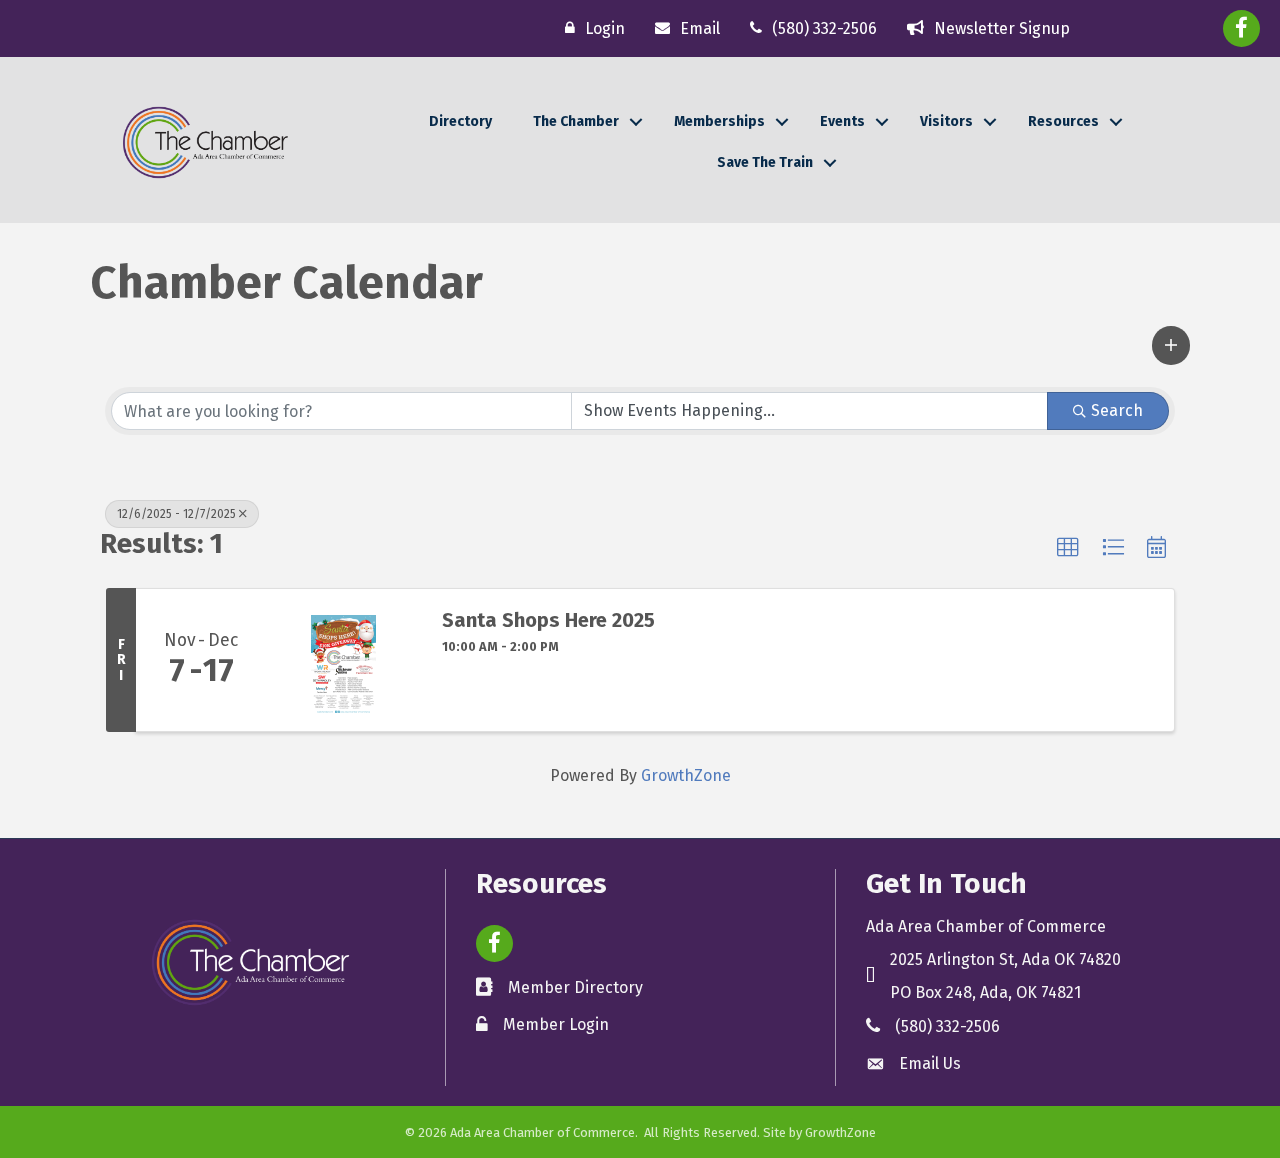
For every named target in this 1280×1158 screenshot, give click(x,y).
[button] (1171, 345)
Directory (460, 121)
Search (1117, 410)
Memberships (719, 121)
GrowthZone (686, 775)
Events (842, 121)
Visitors (946, 121)
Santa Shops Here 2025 (548, 620)
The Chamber (576, 121)
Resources (1063, 121)
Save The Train (765, 162)
